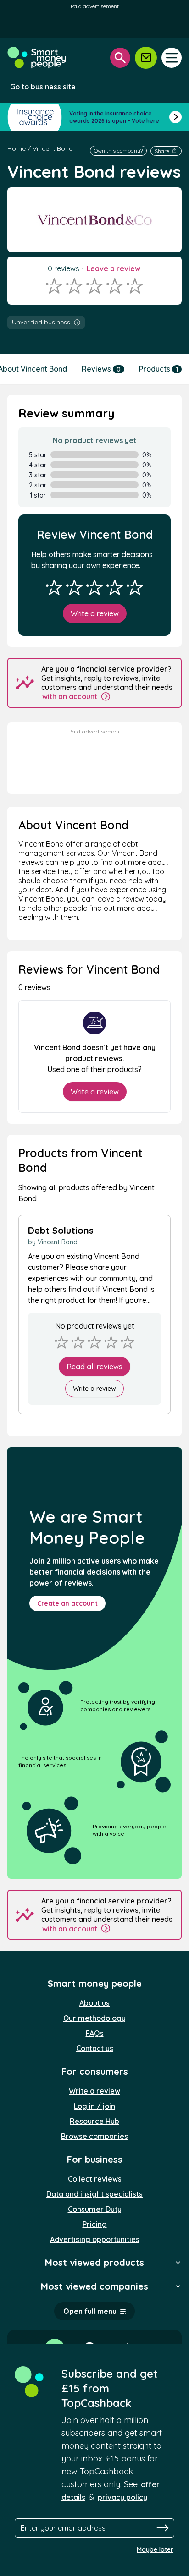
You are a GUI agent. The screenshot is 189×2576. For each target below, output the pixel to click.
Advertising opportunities (95, 2239)
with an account (70, 696)
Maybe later (155, 2549)
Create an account (67, 1603)
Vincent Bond (53, 148)
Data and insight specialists (94, 2194)
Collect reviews (95, 2179)
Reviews (101, 369)
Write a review (95, 613)
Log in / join (94, 2106)
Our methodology (94, 2018)
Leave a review (114, 268)
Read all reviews (94, 1367)
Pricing (95, 2224)
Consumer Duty (95, 2209)
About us (94, 2003)
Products (158, 369)
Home (17, 148)
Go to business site (43, 87)
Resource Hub (94, 2121)
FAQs (95, 2033)
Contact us (95, 2048)
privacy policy (122, 2497)
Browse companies (94, 2136)
